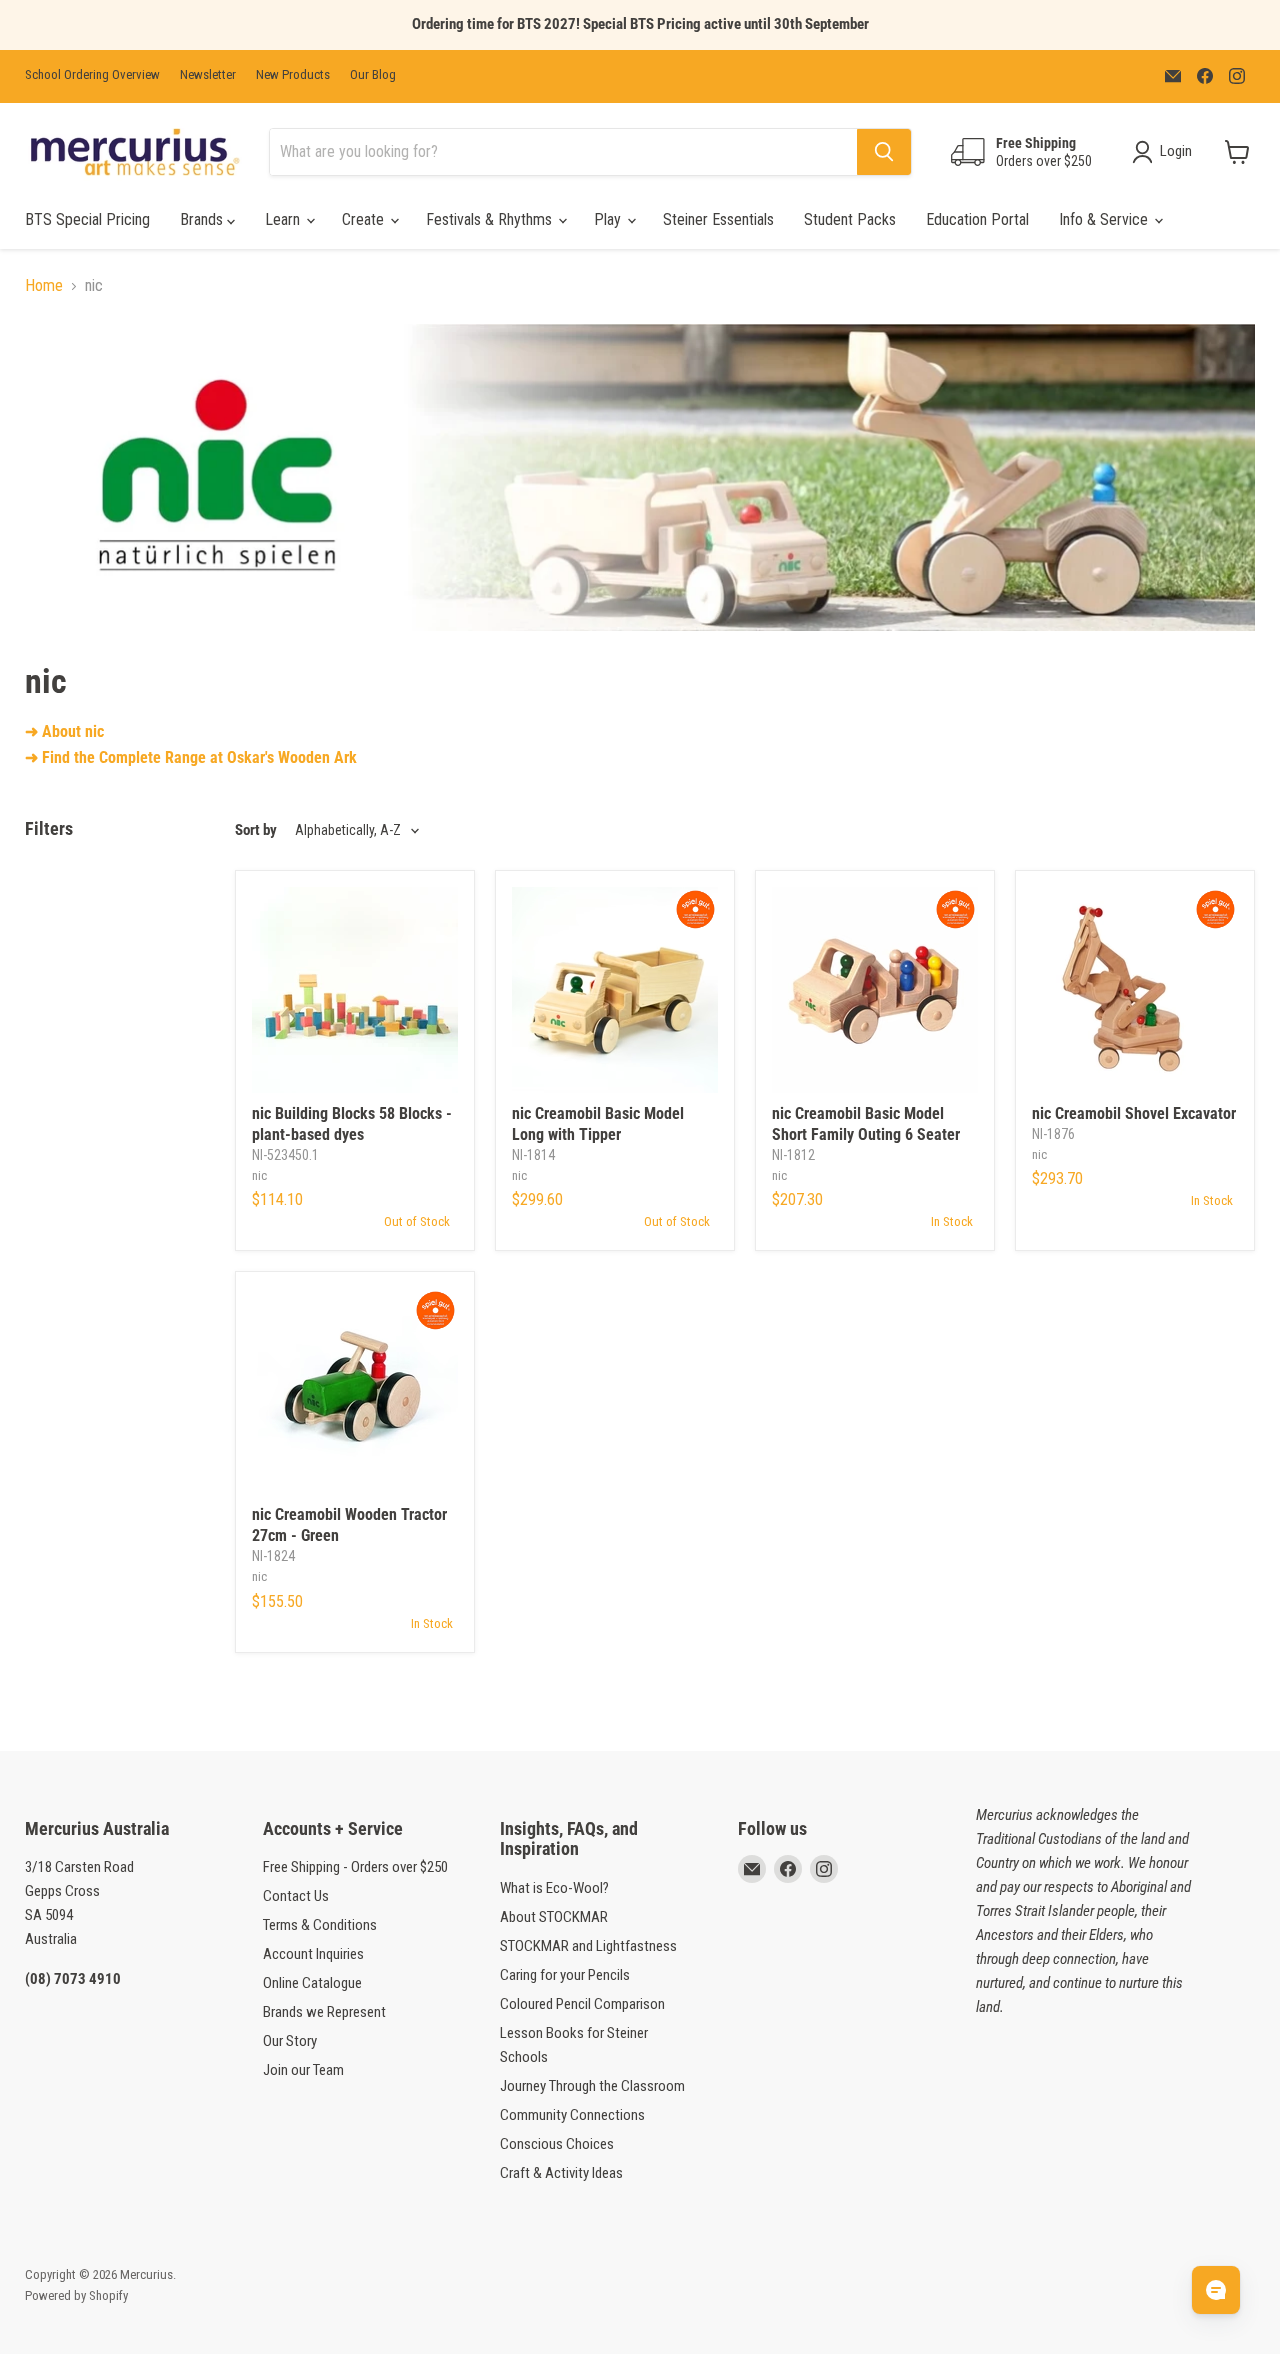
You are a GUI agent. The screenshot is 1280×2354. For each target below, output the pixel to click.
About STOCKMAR (554, 1917)
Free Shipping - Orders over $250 (355, 1867)
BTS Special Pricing (87, 219)
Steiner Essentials (718, 219)
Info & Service (1105, 219)
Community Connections (572, 2115)
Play (609, 219)
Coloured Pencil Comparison (582, 2004)
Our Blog (373, 75)
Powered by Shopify (76, 2295)
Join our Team (303, 2070)
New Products (293, 75)
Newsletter (208, 75)
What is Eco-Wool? (554, 1888)
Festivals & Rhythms (491, 219)
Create (365, 219)
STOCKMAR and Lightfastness (588, 1946)
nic (259, 1175)
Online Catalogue (312, 1983)
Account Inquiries (313, 1954)
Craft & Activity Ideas (561, 2173)
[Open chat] (1216, 2290)
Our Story (290, 2041)
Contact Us (296, 1896)
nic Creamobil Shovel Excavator (1134, 1113)
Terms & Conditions (320, 1925)
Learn (284, 219)
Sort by (256, 830)
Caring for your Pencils (565, 1975)
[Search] (884, 152)
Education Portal (977, 219)
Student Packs (850, 219)
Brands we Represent (324, 2012)
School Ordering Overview (92, 75)
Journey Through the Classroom (592, 2086)
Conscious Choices (557, 2144)
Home (44, 286)
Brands (203, 219)
